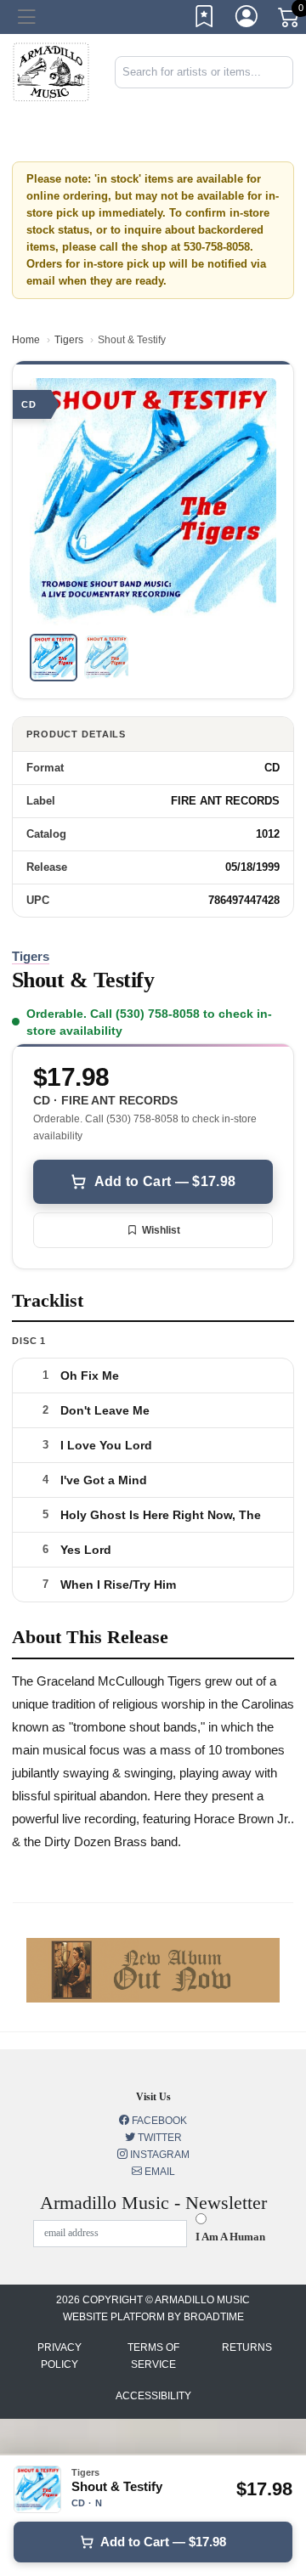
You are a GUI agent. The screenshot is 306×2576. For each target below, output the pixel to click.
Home (26, 340)
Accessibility (153, 2396)
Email (159, 2172)
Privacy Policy (59, 2356)
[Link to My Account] (247, 20)
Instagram (159, 2155)
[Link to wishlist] (205, 20)
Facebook (158, 2121)
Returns (247, 2347)
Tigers (69, 340)
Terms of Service (153, 2356)
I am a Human (230, 2237)
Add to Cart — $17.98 (165, 1181)
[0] (290, 20)
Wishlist (161, 1230)
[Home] (51, 71)
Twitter (159, 2138)
